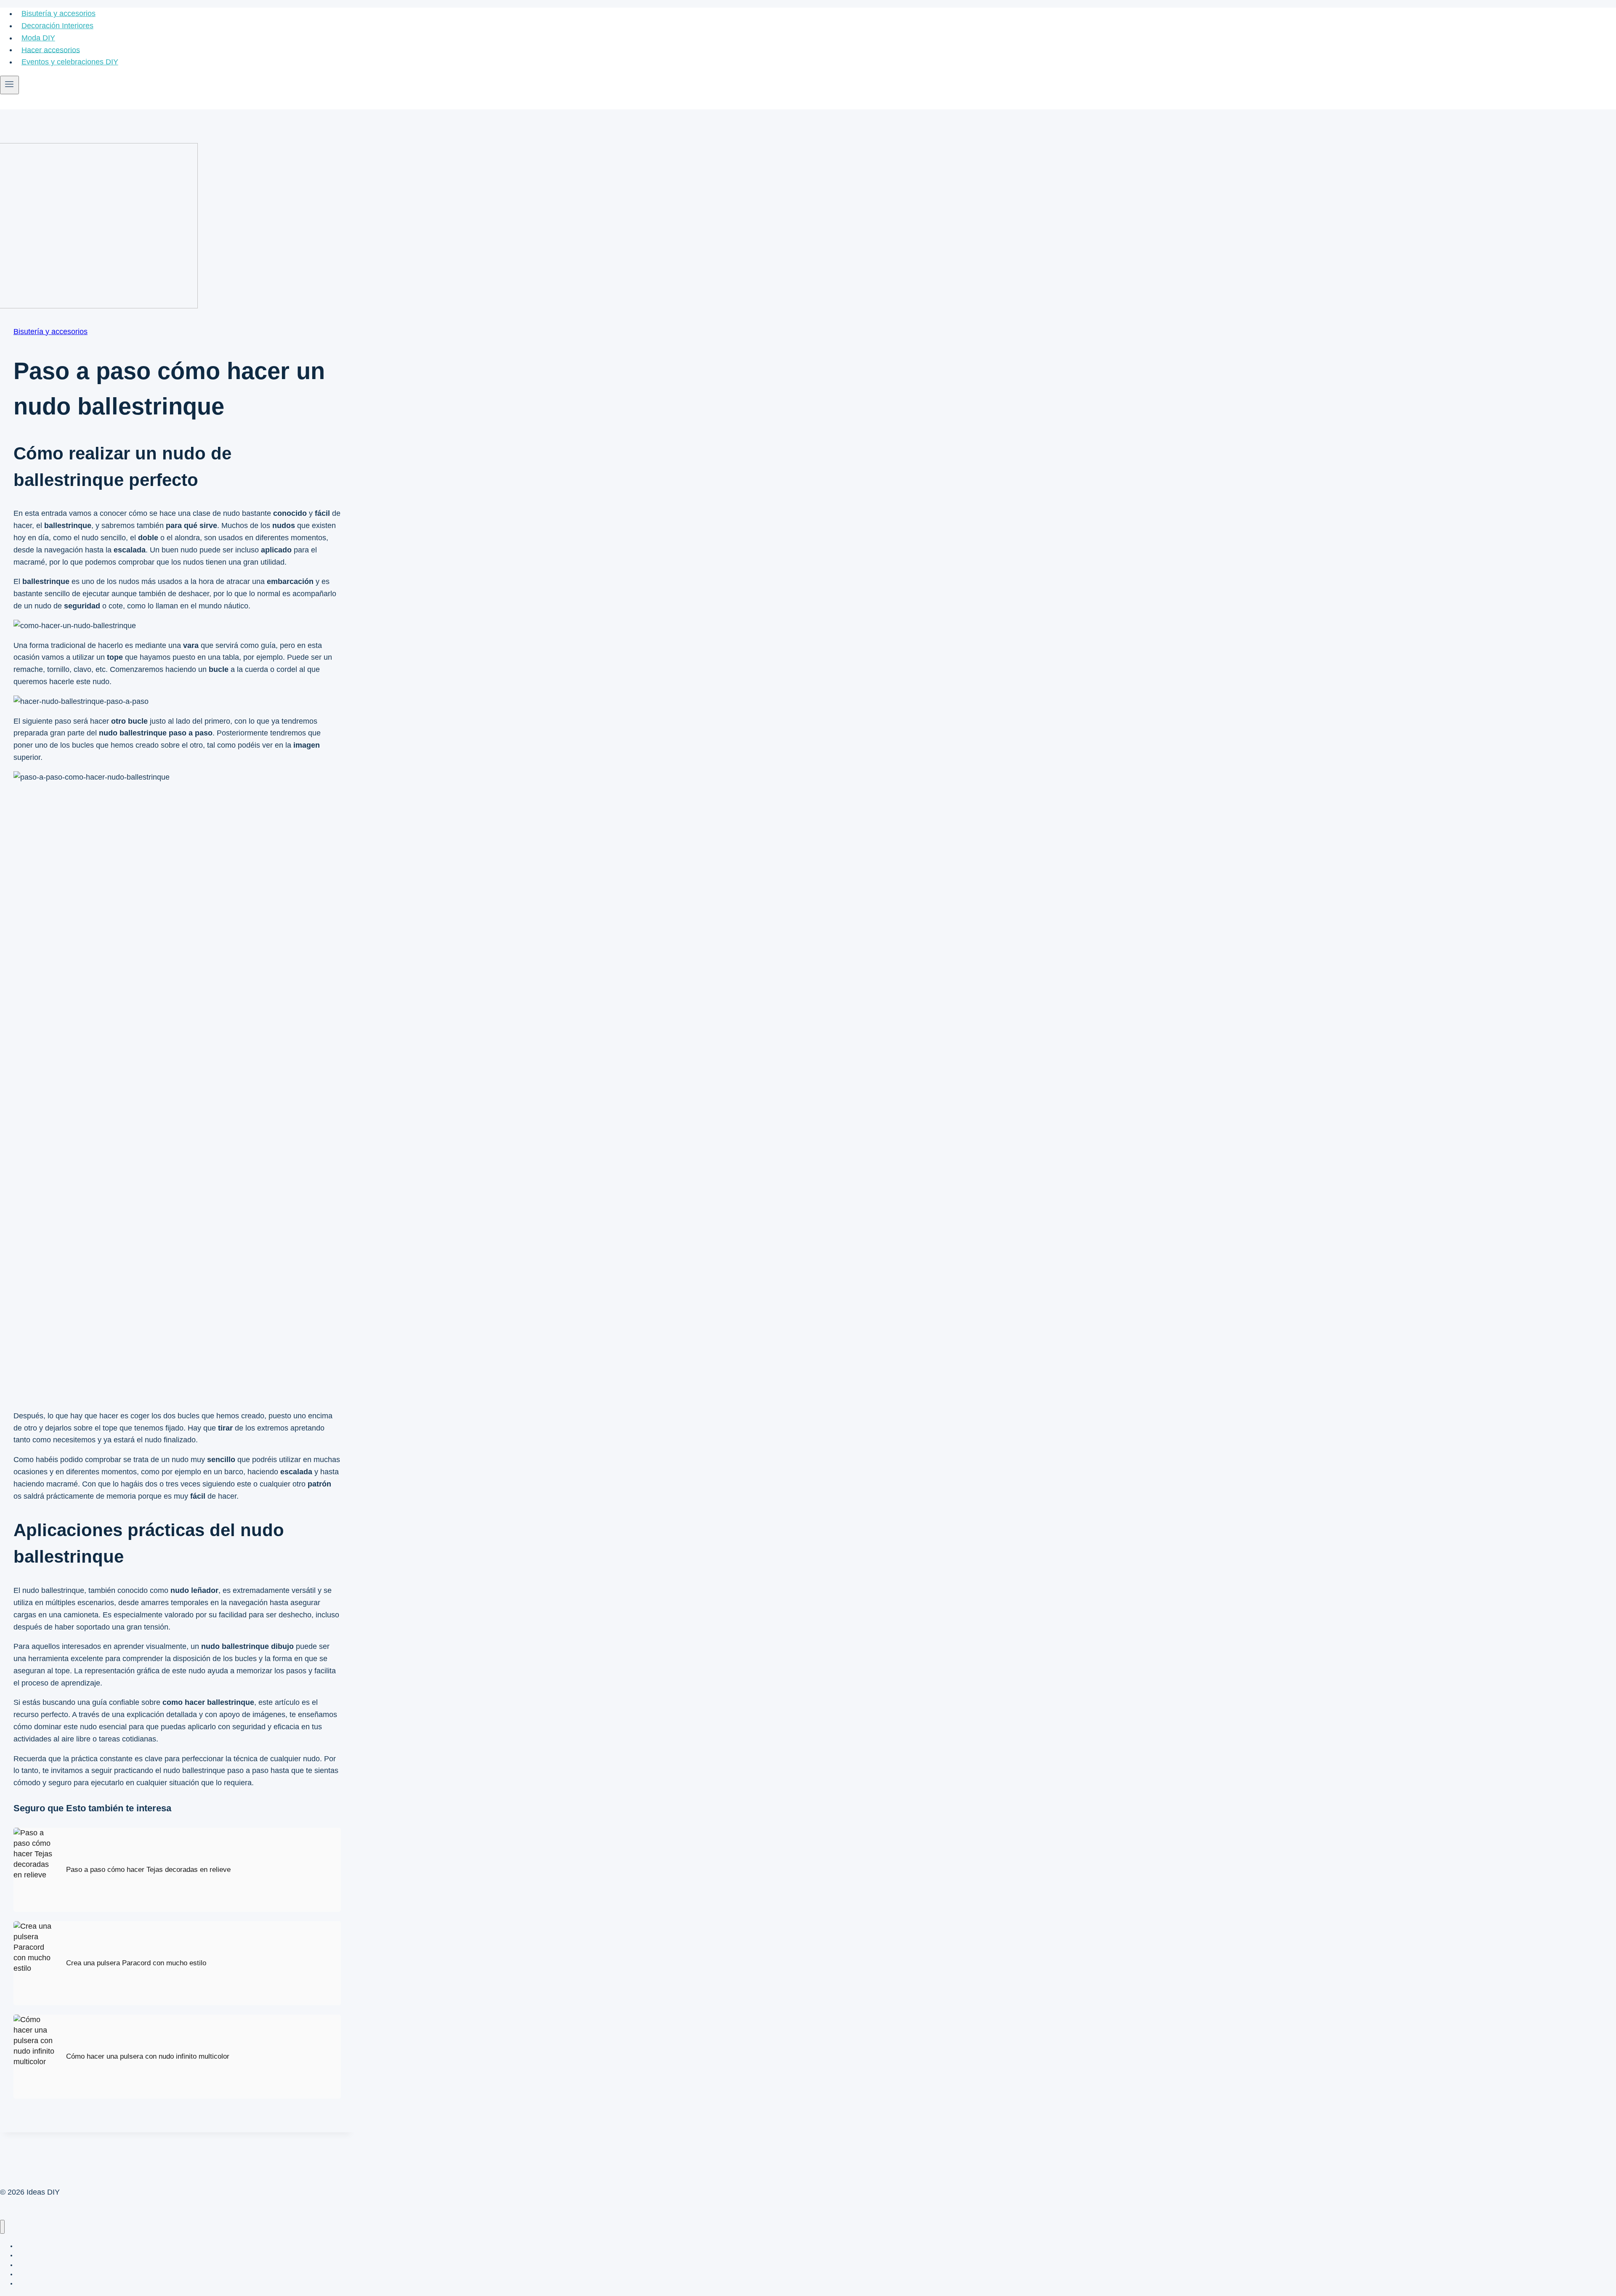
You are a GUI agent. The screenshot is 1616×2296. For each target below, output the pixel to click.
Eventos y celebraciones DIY (70, 62)
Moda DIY (38, 38)
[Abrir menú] (9, 85)
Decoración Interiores (57, 26)
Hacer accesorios (51, 50)
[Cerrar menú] (2, 2227)
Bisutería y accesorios (58, 13)
